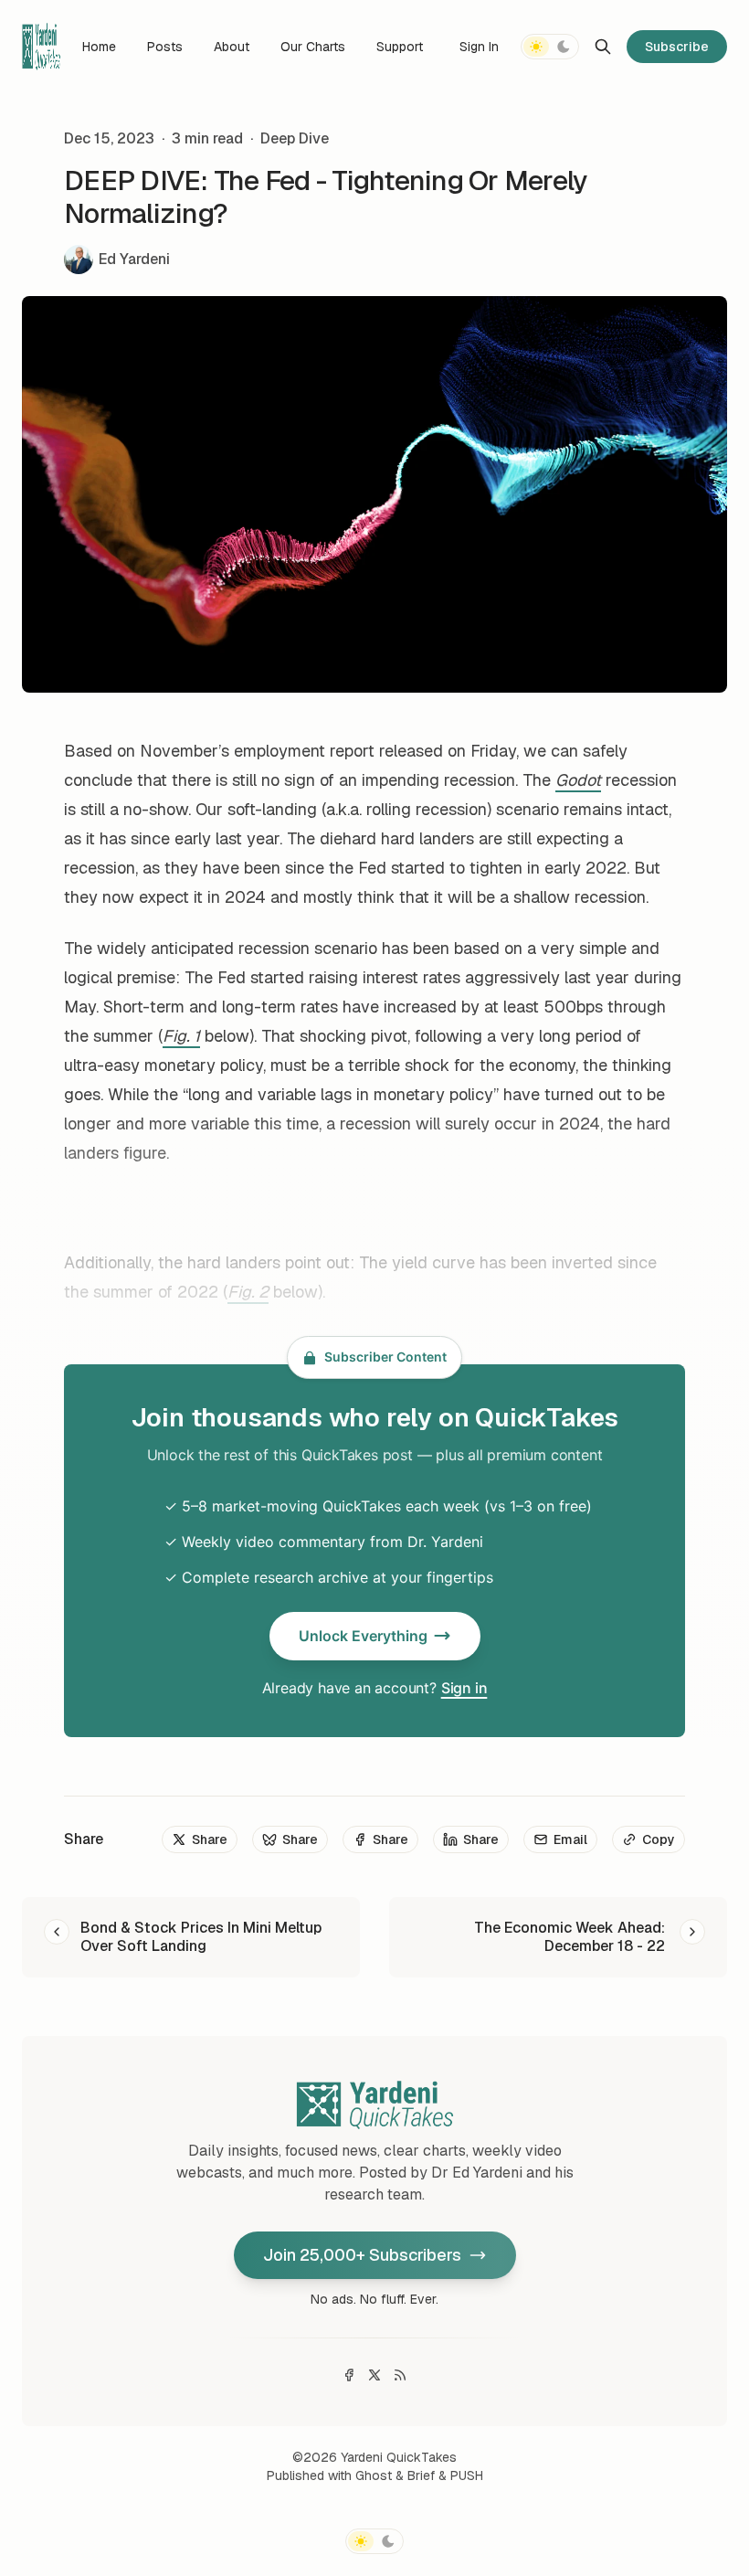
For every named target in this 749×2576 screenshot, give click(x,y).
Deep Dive (295, 138)
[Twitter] (374, 2375)
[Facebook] (349, 2375)
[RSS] (400, 2375)
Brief (421, 2475)
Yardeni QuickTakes (399, 2457)
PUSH (467, 2475)
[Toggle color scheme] (550, 47)
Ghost (374, 2475)
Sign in (464, 1688)
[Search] (603, 47)
